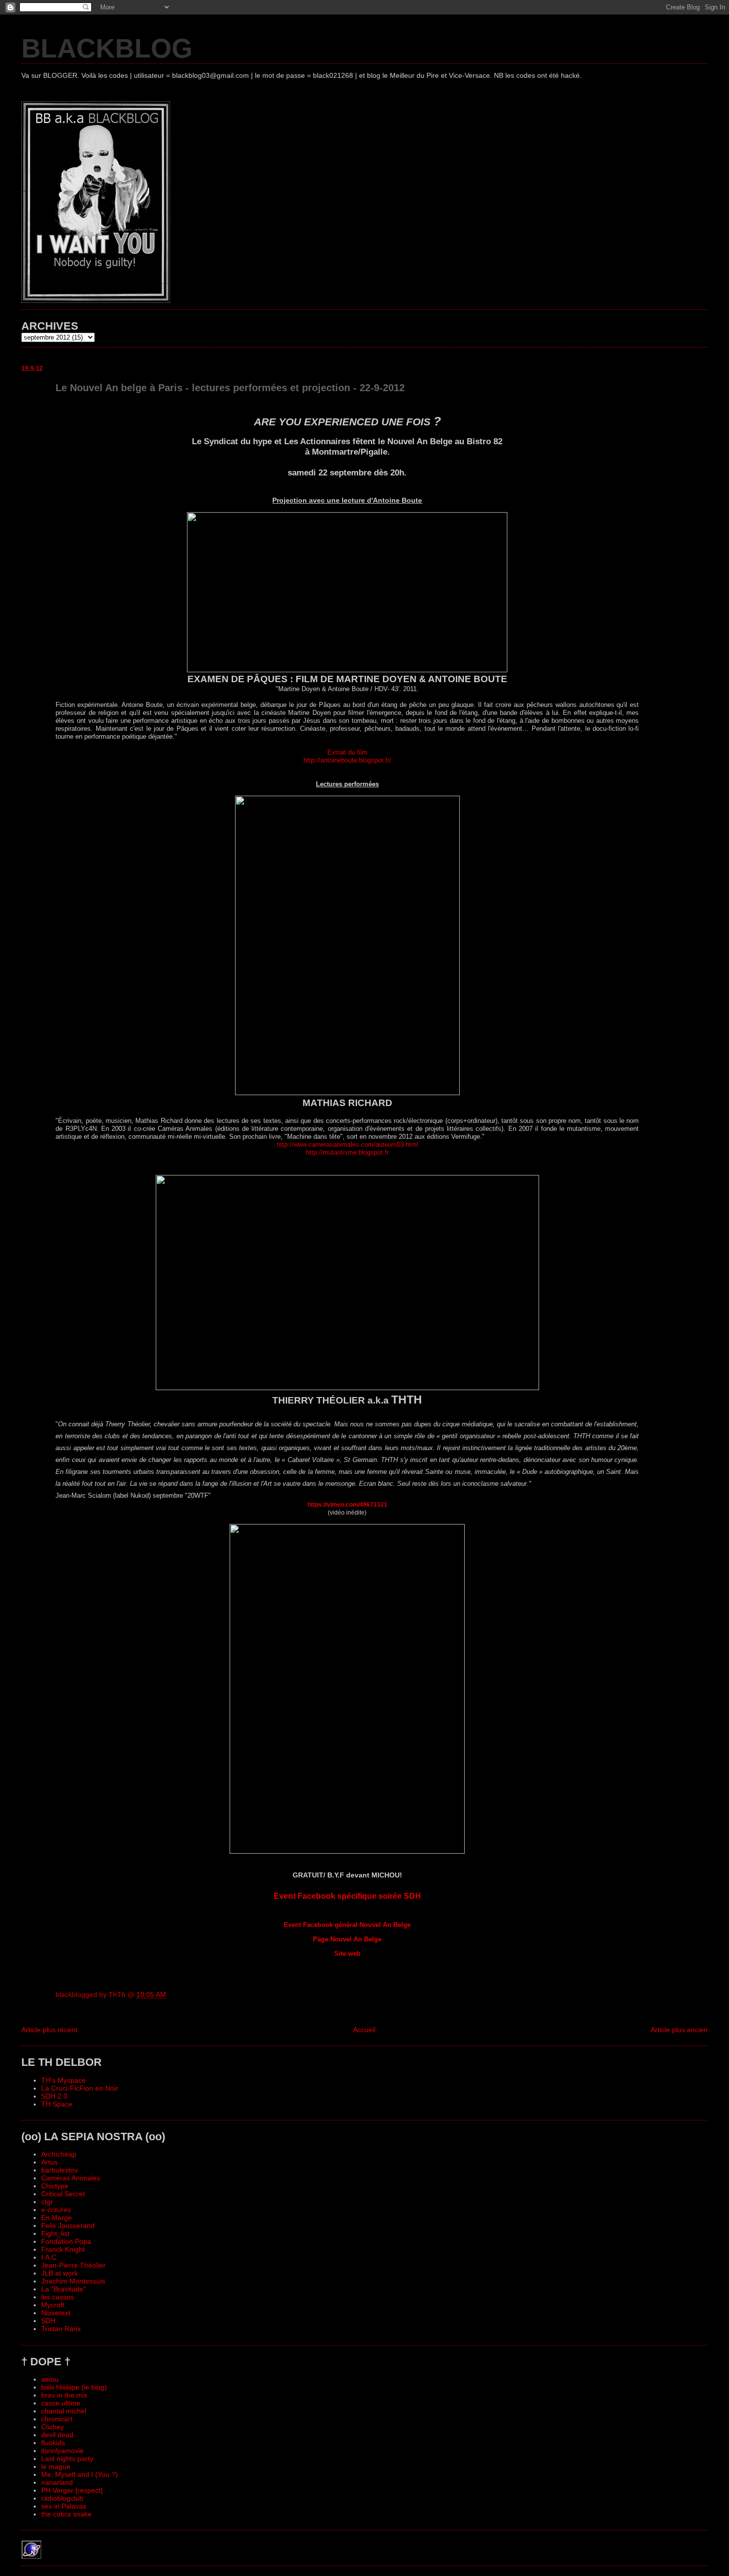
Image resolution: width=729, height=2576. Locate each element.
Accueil (364, 2030)
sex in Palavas (64, 2506)
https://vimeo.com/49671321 (347, 1505)
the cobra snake (66, 2514)
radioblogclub (62, 2498)
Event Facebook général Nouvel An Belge (347, 1925)
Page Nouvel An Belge (347, 1939)
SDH (48, 2321)
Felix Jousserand (68, 2225)
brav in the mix (64, 2395)
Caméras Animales (71, 2178)
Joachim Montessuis (73, 2281)
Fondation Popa (66, 2241)
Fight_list (55, 2233)
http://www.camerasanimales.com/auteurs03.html (347, 1144)
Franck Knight (63, 2249)
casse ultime (61, 2403)
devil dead (57, 2435)
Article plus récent (49, 2030)
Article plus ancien (679, 2030)
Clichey (53, 2427)
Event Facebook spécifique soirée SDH (347, 1896)
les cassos (58, 2297)
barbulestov (60, 2170)
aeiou (50, 2379)
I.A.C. (50, 2257)
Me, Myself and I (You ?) (80, 2474)
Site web (347, 1954)
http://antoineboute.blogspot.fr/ (347, 760)
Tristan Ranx (61, 2329)
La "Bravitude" (63, 2289)
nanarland (57, 2482)
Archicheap (59, 2154)
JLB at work (60, 2273)
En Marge (57, 2218)
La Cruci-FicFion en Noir (80, 2088)
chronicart (57, 2419)
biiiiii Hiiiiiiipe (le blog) (74, 2387)
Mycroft (53, 2305)
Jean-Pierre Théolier (73, 2265)
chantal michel (64, 2411)
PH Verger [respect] (72, 2490)
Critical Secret (63, 2194)
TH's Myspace (63, 2080)
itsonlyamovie (62, 2451)
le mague (56, 2466)
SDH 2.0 (54, 2096)
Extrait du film (347, 752)
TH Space (57, 2104)
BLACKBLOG (107, 48)
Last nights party (67, 2459)
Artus (49, 2162)
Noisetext (56, 2313)
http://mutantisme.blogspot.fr (347, 1152)
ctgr (47, 2202)
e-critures (56, 2210)
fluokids (53, 2443)
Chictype (55, 2186)
